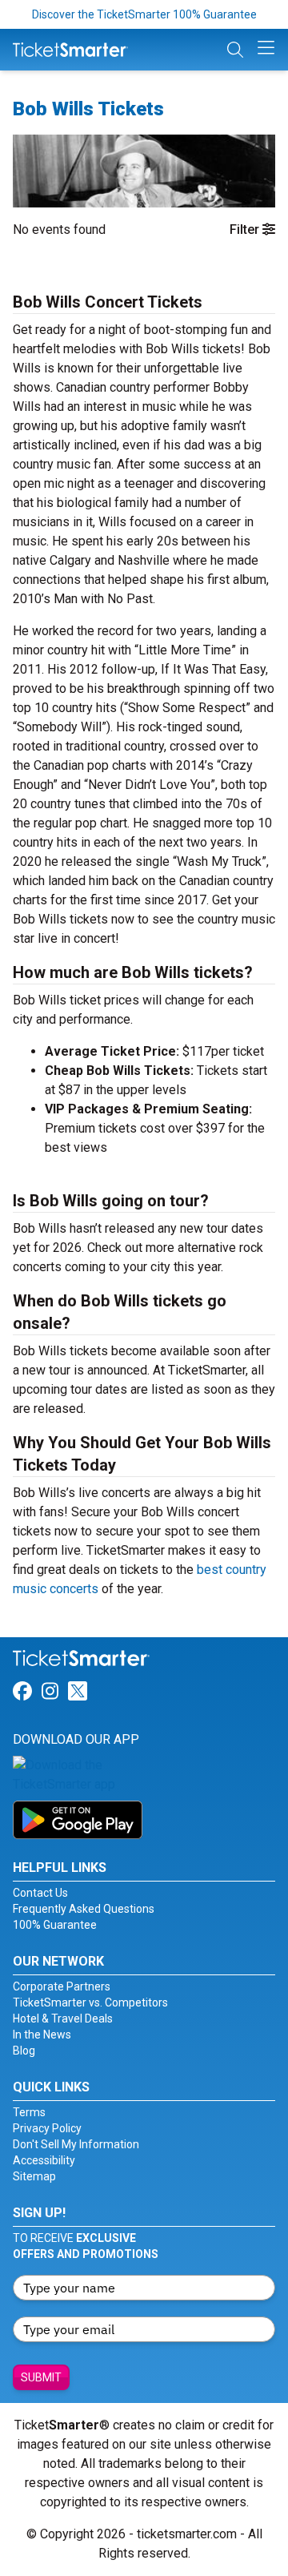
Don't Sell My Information (76, 2144)
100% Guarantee (55, 1925)
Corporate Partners (62, 1986)
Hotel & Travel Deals (63, 2019)
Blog (24, 2051)
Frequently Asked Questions (84, 1909)
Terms (29, 2112)
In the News (42, 2035)
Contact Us (40, 1893)
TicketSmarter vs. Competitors (90, 2002)
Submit (41, 2377)
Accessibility (44, 2160)
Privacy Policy (47, 2128)
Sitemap (34, 2176)
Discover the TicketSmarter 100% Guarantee (144, 14)
